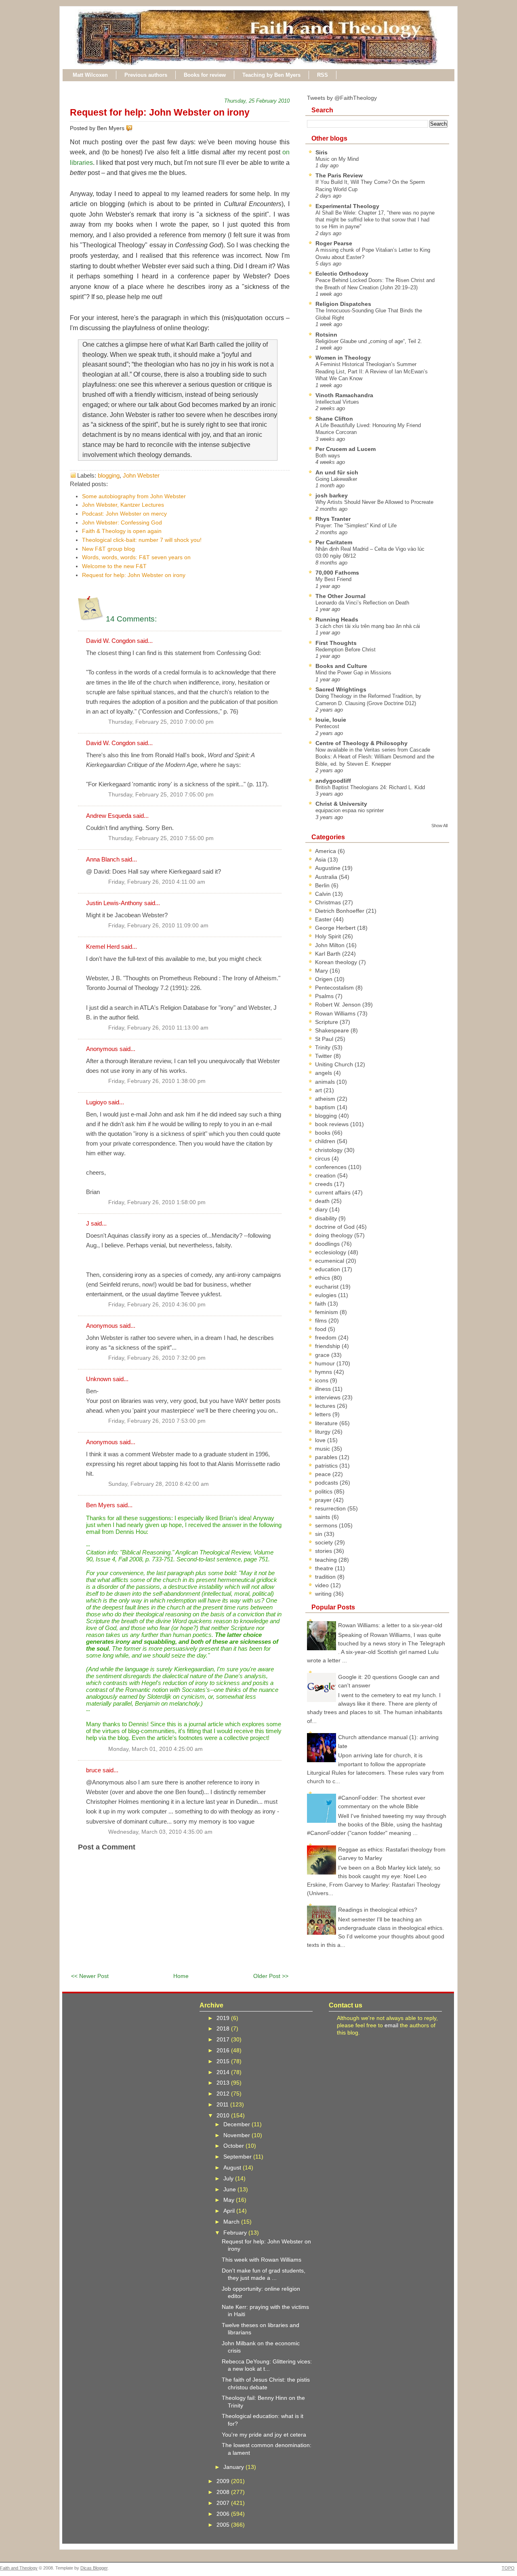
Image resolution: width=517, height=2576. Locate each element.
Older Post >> (271, 1976)
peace (324, 1474)
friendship (328, 1346)
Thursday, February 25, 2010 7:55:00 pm (161, 838)
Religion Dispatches (343, 304)
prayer (324, 1500)
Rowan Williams (336, 1013)
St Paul (325, 1039)
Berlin (323, 885)
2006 (224, 2514)
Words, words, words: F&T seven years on (136, 557)
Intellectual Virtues (337, 402)
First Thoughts (336, 643)
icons (323, 1380)
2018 (224, 2028)
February (236, 2233)
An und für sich (337, 472)
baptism (326, 1107)
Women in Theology (343, 358)
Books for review (205, 75)
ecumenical (330, 1261)
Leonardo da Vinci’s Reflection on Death (362, 603)
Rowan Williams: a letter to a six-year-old (390, 1625)
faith (321, 1304)
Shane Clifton (334, 419)
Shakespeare (333, 1030)
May (230, 2200)
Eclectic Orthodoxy (342, 274)
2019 (224, 2018)
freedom (327, 1337)
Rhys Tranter (333, 519)
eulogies (327, 1295)
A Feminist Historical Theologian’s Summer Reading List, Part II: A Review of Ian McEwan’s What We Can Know (372, 371)
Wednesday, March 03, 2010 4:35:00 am (160, 1832)
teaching (327, 1560)
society (325, 1542)
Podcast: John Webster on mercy (124, 514)
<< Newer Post (90, 1976)
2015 (224, 2061)
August (233, 2167)
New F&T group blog (108, 549)
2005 (224, 2525)
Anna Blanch (103, 859)
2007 (224, 2503)
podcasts (327, 1483)
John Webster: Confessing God (122, 522)
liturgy (324, 1432)
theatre (325, 1568)
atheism (326, 1099)
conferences (332, 1167)
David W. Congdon (111, 641)
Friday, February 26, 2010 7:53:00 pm (157, 1421)
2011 (223, 2104)
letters (324, 1414)
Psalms (325, 996)
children (326, 1141)
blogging (109, 475)
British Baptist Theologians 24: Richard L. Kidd (370, 787)
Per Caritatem (334, 542)
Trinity (324, 1047)
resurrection (331, 1508)
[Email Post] (134, 128)
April (230, 2211)
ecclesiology (331, 1252)
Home (181, 1976)
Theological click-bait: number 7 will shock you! (142, 540)
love (321, 1440)
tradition (326, 1577)
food (322, 1329)
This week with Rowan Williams (262, 2260)
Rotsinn (326, 335)
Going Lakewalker (336, 479)
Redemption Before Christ (346, 650)
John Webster (141, 475)
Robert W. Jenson (339, 1005)
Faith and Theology (19, 2568)
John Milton (331, 945)
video (323, 1585)
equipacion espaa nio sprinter (350, 810)
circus (323, 1158)
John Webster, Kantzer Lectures (123, 505)
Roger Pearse (334, 243)
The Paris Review (339, 175)
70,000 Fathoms (337, 573)
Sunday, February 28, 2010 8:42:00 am (159, 1484)
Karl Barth (329, 954)
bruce (94, 1770)
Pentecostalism (335, 988)
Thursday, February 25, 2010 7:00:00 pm (161, 722)
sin (319, 1534)
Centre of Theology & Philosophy (361, 743)
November (237, 2135)
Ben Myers (101, 1505)
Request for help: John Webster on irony (160, 112)
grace (323, 1355)
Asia (321, 859)
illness (324, 1389)
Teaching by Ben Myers (271, 75)
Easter (324, 919)
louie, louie (331, 720)
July (229, 2178)
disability (327, 1218)
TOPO (508, 2568)
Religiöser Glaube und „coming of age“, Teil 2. (369, 341)
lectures (326, 1406)
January (234, 2467)
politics (325, 1491)
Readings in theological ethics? (378, 1910)
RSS (323, 75)
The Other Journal (340, 596)
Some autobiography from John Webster (134, 496)
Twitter (324, 1056)
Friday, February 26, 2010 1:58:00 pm (157, 1202)
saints (323, 1517)
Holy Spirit (329, 936)
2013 (224, 2083)
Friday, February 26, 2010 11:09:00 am (158, 926)
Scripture (327, 1022)
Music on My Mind (337, 159)
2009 (224, 2481)
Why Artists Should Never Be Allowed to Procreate (374, 502)
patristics (327, 1466)
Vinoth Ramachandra (344, 395)
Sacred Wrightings (341, 689)
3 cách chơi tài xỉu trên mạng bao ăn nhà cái (368, 626)
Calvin (324, 894)
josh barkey (332, 495)
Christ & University (341, 804)
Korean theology (337, 962)
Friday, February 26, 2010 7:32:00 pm (157, 1358)
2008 (224, 2492)
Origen (325, 979)
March (232, 2222)
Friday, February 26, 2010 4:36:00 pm (157, 1305)
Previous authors (146, 75)
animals (326, 1082)
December (237, 2124)
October (234, 2146)
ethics (323, 1278)
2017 (224, 2039)
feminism (327, 1312)
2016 (224, 2050)
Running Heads (337, 619)
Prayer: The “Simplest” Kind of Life (356, 526)
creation (326, 1175)
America (326, 851)
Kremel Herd (103, 947)
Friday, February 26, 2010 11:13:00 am (158, 1028)
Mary (322, 971)
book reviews (333, 1124)
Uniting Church (335, 1064)
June (230, 2189)
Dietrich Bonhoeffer (340, 911)
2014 (224, 2072)
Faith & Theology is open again (122, 531)
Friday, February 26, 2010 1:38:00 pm (157, 1081)
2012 (224, 2094)
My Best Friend (333, 579)
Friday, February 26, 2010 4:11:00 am (157, 882)
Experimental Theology (347, 206)
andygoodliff (333, 781)
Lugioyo (96, 1102)
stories (324, 1551)
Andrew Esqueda (109, 816)
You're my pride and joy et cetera (264, 2435)
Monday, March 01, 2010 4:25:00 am (156, 1749)
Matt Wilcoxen (90, 75)
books (324, 1133)
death (323, 1201)
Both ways (328, 456)
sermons (327, 1525)
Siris (322, 152)
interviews (329, 1397)
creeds (325, 1184)
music (323, 1449)
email (391, 2025)
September (238, 2157)
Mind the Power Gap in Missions (353, 673)
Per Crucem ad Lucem (346, 449)
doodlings (328, 1244)
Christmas (329, 902)
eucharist (328, 1287)
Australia (327, 877)
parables (327, 1457)
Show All (439, 826)
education (328, 1269)
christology (330, 1150)
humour (326, 1363)
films (322, 1321)
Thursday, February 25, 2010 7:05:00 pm (161, 795)
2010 (224, 2115)
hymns (324, 1372)
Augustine (329, 868)
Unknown (99, 1379)
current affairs (334, 1192)
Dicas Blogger (94, 2568)
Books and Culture (341, 666)
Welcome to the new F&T (114, 566)
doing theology (335, 1235)
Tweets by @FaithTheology (342, 98)
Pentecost (327, 726)
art (319, 1090)
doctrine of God (336, 1227)
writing (324, 1594)
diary (322, 1209)
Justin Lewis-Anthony (114, 903)
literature (327, 1423)
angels (324, 1073)
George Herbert (336, 928)
